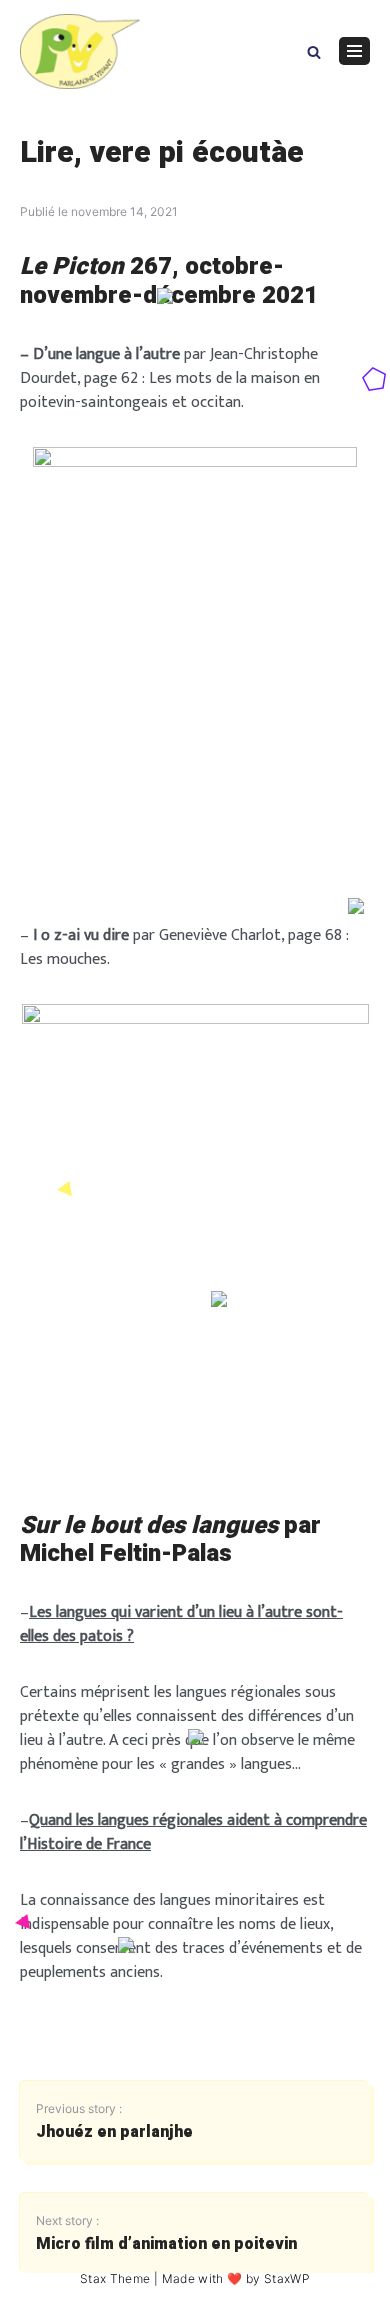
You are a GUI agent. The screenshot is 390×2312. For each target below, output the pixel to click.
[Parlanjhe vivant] (80, 51)
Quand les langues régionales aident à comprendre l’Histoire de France (193, 1832)
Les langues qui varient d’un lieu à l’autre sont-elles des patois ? (181, 1624)
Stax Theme (115, 2278)
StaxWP (287, 2278)
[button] (314, 50)
